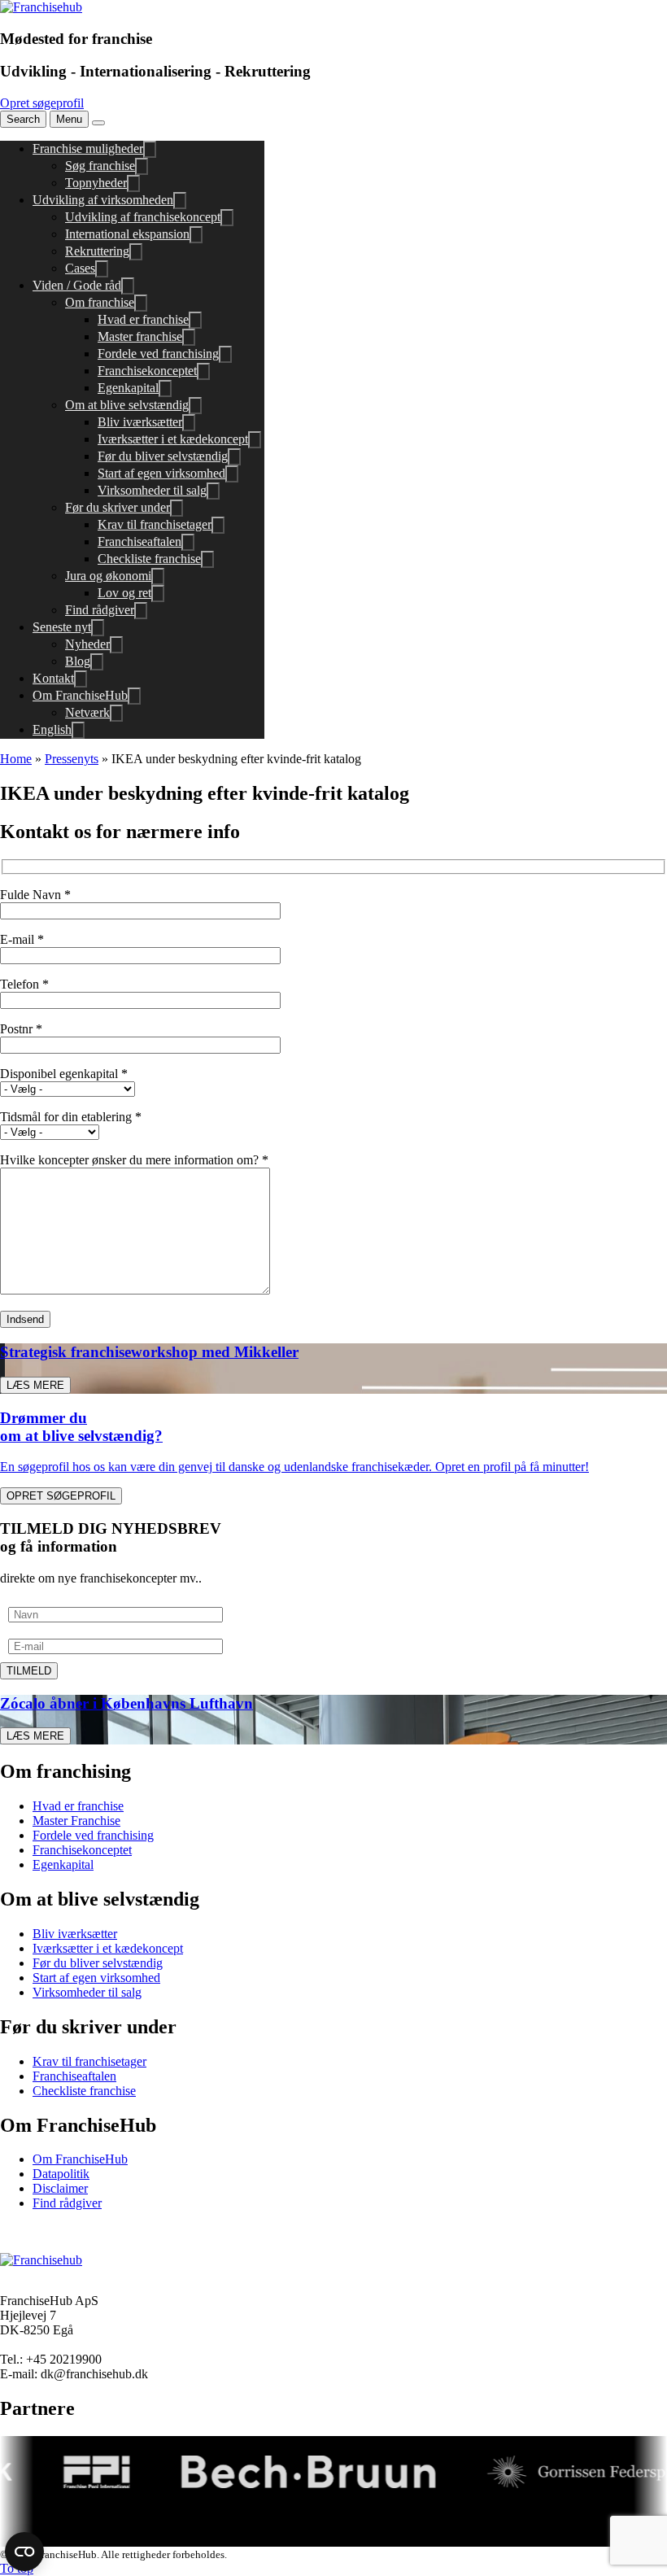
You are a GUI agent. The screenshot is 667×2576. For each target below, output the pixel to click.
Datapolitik (61, 2174)
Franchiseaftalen (140, 541)
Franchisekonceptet (147, 371)
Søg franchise (100, 166)
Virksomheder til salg (152, 490)
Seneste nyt (62, 627)
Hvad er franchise (143, 319)
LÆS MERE (35, 1385)
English (52, 729)
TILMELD (29, 1671)
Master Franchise (76, 1821)
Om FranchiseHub (80, 695)
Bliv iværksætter (140, 422)
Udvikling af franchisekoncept (143, 217)
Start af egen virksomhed (161, 473)
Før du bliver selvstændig (163, 456)
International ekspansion (127, 234)
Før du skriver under (118, 507)
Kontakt (53, 678)
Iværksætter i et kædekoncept (173, 439)
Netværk (87, 712)
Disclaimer (60, 2188)
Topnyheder (96, 183)
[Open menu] (98, 123)
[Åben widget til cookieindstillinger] (24, 2552)
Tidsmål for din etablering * (71, 1117)
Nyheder (87, 644)
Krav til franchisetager (155, 524)
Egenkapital (128, 388)
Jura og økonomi (108, 576)
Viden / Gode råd (77, 285)
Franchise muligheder (88, 148)
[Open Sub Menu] (150, 149)
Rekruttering (97, 251)
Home (16, 759)
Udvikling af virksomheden (103, 200)
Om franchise (100, 302)
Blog (78, 661)
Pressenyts (72, 759)
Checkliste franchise (149, 559)
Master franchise (140, 336)
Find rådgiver (100, 610)
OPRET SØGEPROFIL (61, 1496)
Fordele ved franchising (158, 354)
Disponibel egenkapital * (64, 1074)
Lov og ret (124, 593)
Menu (69, 119)
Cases (80, 268)
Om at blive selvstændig (127, 405)
